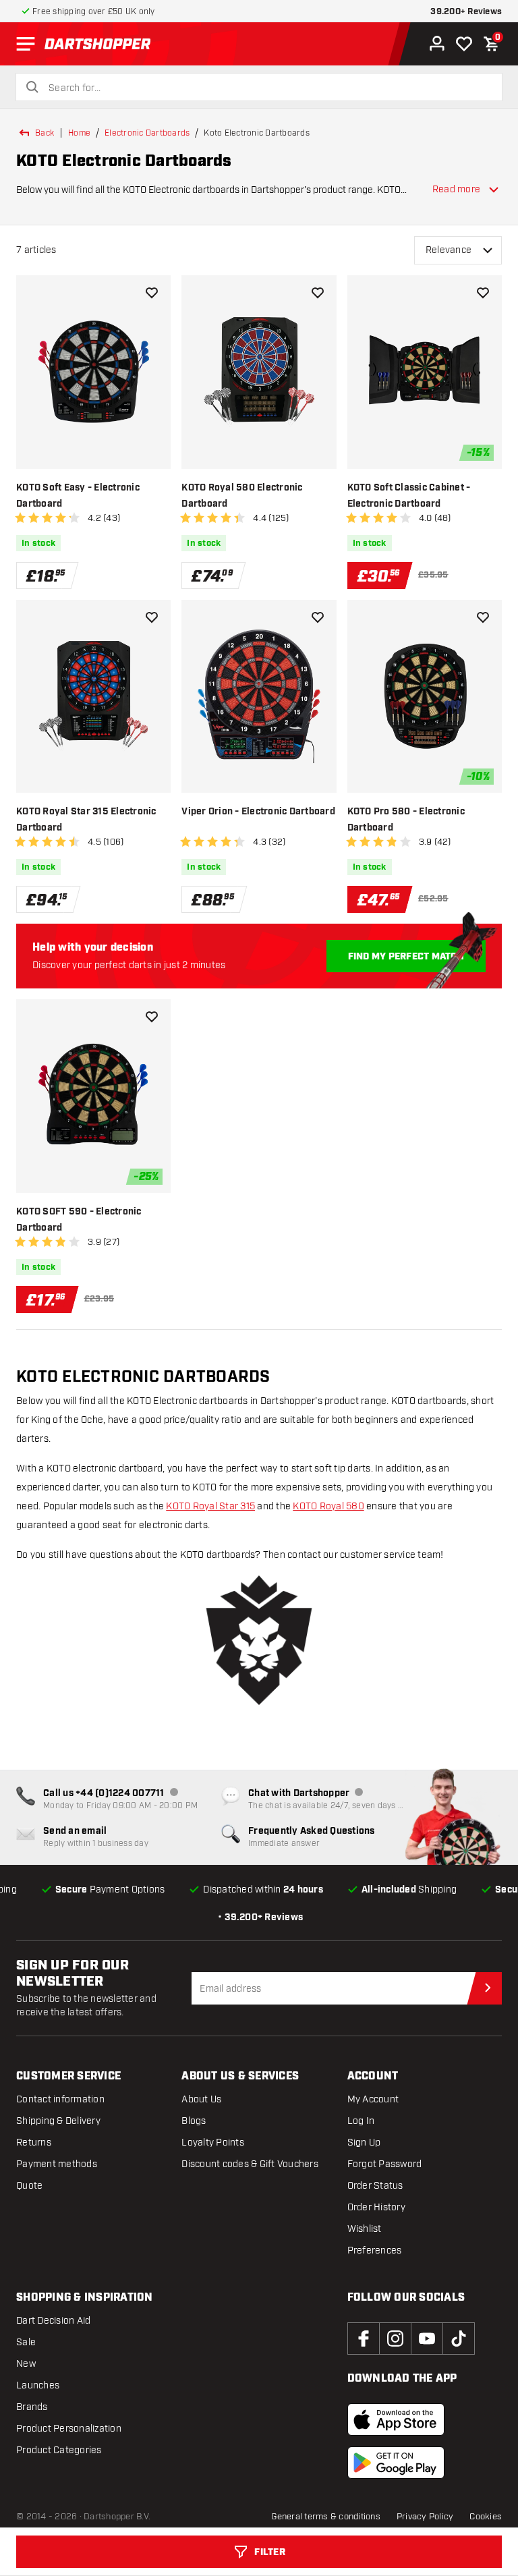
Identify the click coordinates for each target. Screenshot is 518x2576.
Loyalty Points (213, 2143)
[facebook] (364, 2339)
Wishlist (365, 2229)
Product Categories (59, 2450)
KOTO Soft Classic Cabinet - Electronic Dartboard (409, 496)
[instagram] (395, 2339)
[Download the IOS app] (396, 2419)
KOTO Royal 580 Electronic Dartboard (242, 496)
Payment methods (57, 2164)
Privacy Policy (425, 2517)
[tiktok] (459, 2339)
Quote (29, 2186)
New (26, 2364)
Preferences (375, 2250)
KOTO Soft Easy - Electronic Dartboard (78, 496)
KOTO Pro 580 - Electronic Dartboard (406, 820)
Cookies (486, 2517)
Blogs (194, 2121)
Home (79, 133)
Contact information (60, 2099)
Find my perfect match (406, 957)
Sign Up (364, 2143)
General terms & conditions (326, 2517)
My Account (373, 2099)
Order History (376, 2207)
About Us (201, 2099)
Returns (34, 2143)
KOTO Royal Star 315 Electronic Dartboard (86, 820)
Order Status (375, 2186)
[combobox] (267, 88)
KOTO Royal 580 (328, 1506)
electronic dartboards (147, 133)
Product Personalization (69, 2429)
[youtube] (427, 2339)
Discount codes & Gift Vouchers (250, 2164)
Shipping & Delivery (58, 2121)
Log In (361, 2121)
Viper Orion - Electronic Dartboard (258, 812)
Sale (26, 2342)
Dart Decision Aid (53, 2321)
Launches (38, 2385)
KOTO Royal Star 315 (210, 1506)
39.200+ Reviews (466, 12)
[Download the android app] (396, 2463)
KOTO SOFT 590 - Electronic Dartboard (79, 1220)
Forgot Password (385, 2164)
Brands (32, 2407)
